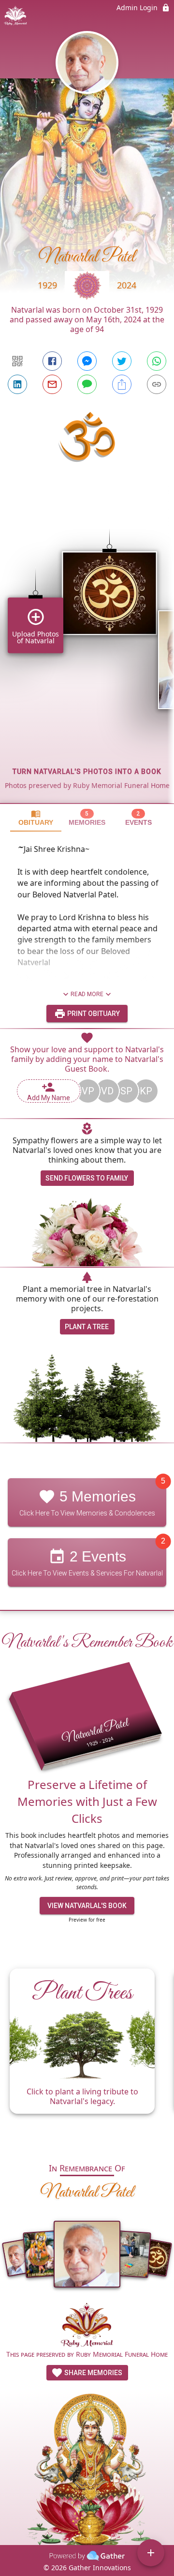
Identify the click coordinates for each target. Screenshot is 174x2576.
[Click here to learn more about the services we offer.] (87, 2326)
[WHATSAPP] (157, 361)
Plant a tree (87, 1327)
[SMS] (87, 384)
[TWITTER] (122, 361)
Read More (87, 994)
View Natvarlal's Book (87, 1906)
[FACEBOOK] (52, 361)
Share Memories (93, 2373)
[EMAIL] (52, 384)
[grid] (87, 650)
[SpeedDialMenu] (151, 2553)
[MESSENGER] (87, 361)
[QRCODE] (17, 361)
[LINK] (157, 384)
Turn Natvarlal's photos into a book (87, 772)
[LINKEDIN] (17, 384)
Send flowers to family (87, 1178)
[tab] (36, 818)
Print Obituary (93, 1014)
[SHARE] (122, 384)
